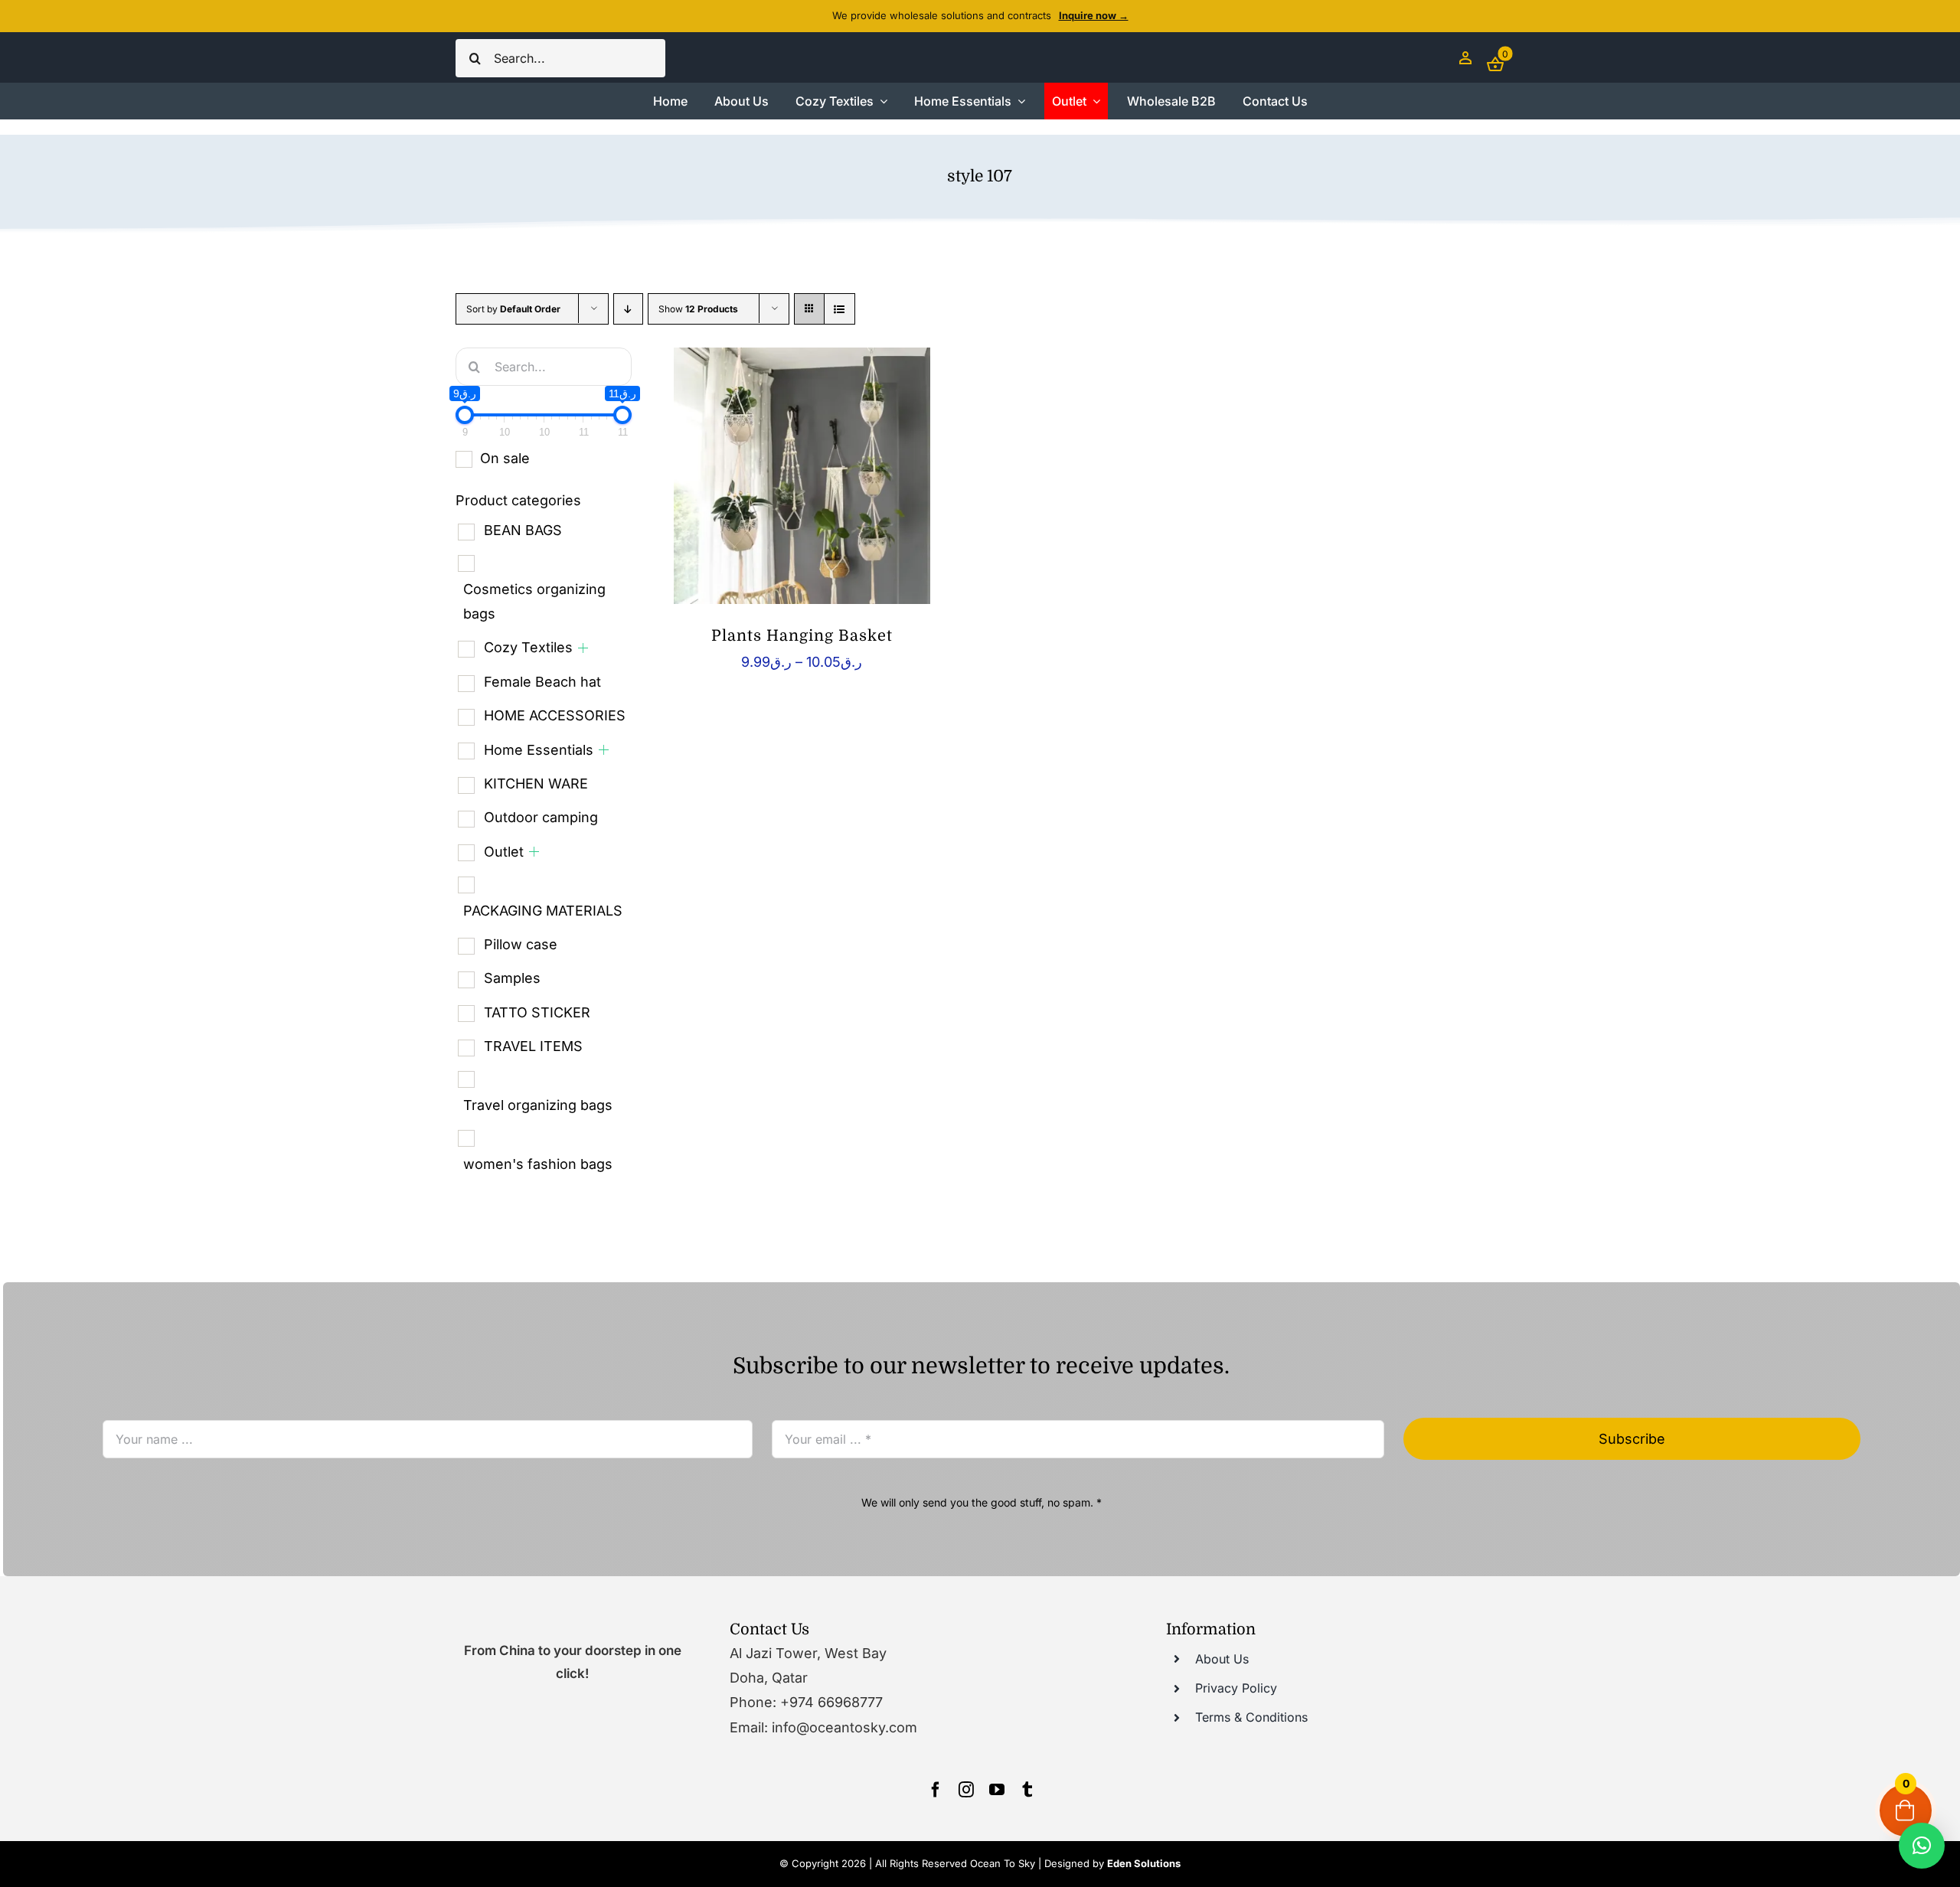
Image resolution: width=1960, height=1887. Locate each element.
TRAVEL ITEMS (533, 1046)
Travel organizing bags (538, 1105)
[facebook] (936, 1790)
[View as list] (840, 309)
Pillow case (521, 944)
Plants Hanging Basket (802, 636)
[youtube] (997, 1790)
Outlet (504, 852)
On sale (505, 458)
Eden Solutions (1144, 1863)
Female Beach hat (542, 682)
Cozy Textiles (528, 647)
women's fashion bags (538, 1164)
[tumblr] (1027, 1790)
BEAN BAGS (523, 530)
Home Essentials (539, 750)
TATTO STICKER (537, 1012)
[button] (1922, 1846)
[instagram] (966, 1790)
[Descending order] (628, 309)
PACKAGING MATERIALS (543, 911)
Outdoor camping (541, 817)
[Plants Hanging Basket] (802, 476)
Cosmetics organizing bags (534, 601)
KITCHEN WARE (536, 784)
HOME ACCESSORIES (555, 715)
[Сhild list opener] (583, 648)
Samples (512, 978)
